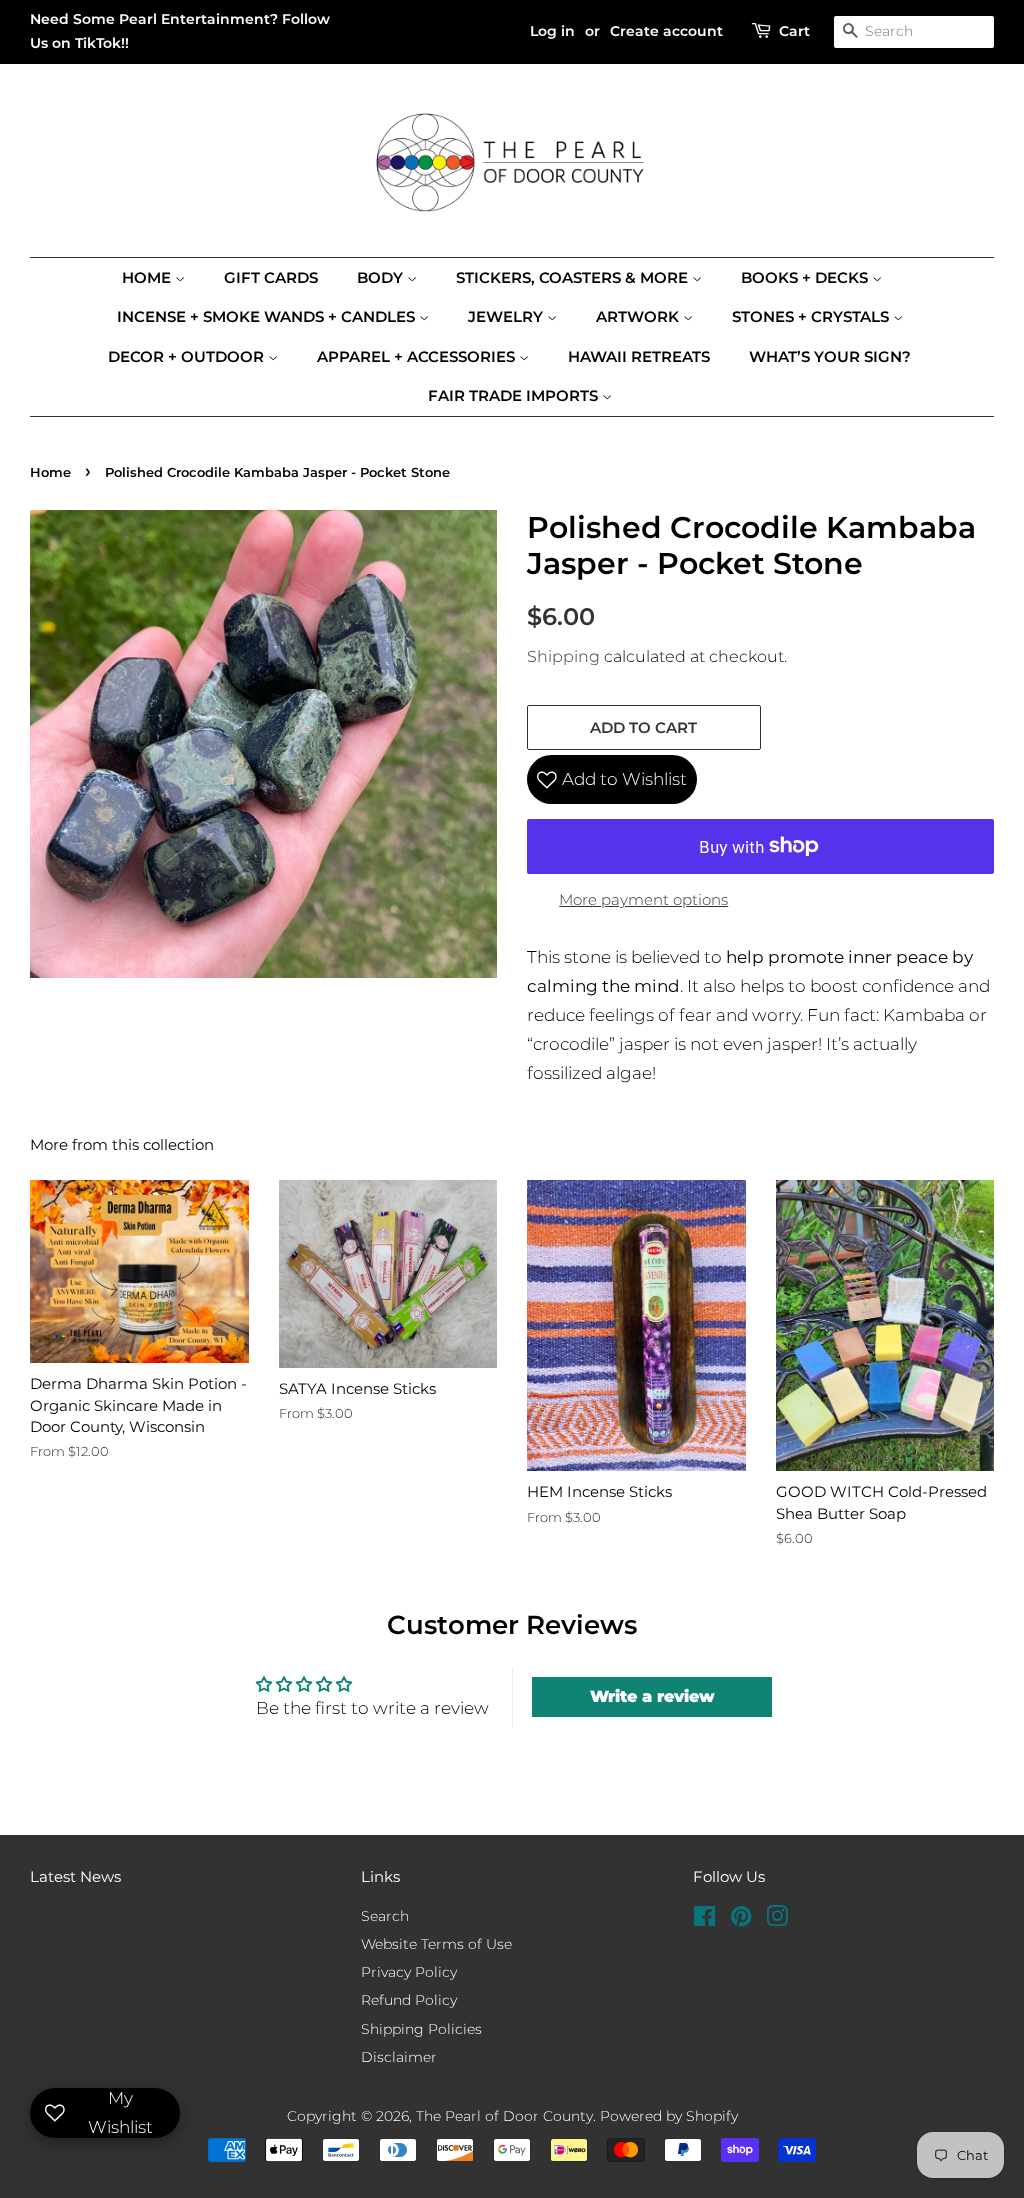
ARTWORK (639, 316)
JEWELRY (507, 316)
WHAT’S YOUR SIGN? (830, 356)
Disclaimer (399, 2057)
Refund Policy (409, 2000)
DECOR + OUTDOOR (188, 356)
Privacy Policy (409, 1972)
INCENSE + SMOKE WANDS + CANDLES (268, 316)
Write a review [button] (652, 1696)
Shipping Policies (421, 2029)
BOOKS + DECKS (806, 277)
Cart (794, 31)
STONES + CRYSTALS (812, 316)
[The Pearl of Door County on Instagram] (777, 1920)
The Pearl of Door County (504, 2116)
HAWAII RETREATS (639, 356)
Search (385, 1916)
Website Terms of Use (436, 1944)
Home (148, 277)
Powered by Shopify (669, 2116)
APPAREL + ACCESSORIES (418, 356)
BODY (382, 277)
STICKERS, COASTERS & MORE (574, 277)
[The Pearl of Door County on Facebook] (704, 1920)
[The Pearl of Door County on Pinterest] (741, 1920)
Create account (666, 31)
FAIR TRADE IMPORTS (515, 395)
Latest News (75, 1876)
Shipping (563, 656)
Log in (552, 31)
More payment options (643, 899)
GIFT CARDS (271, 277)
